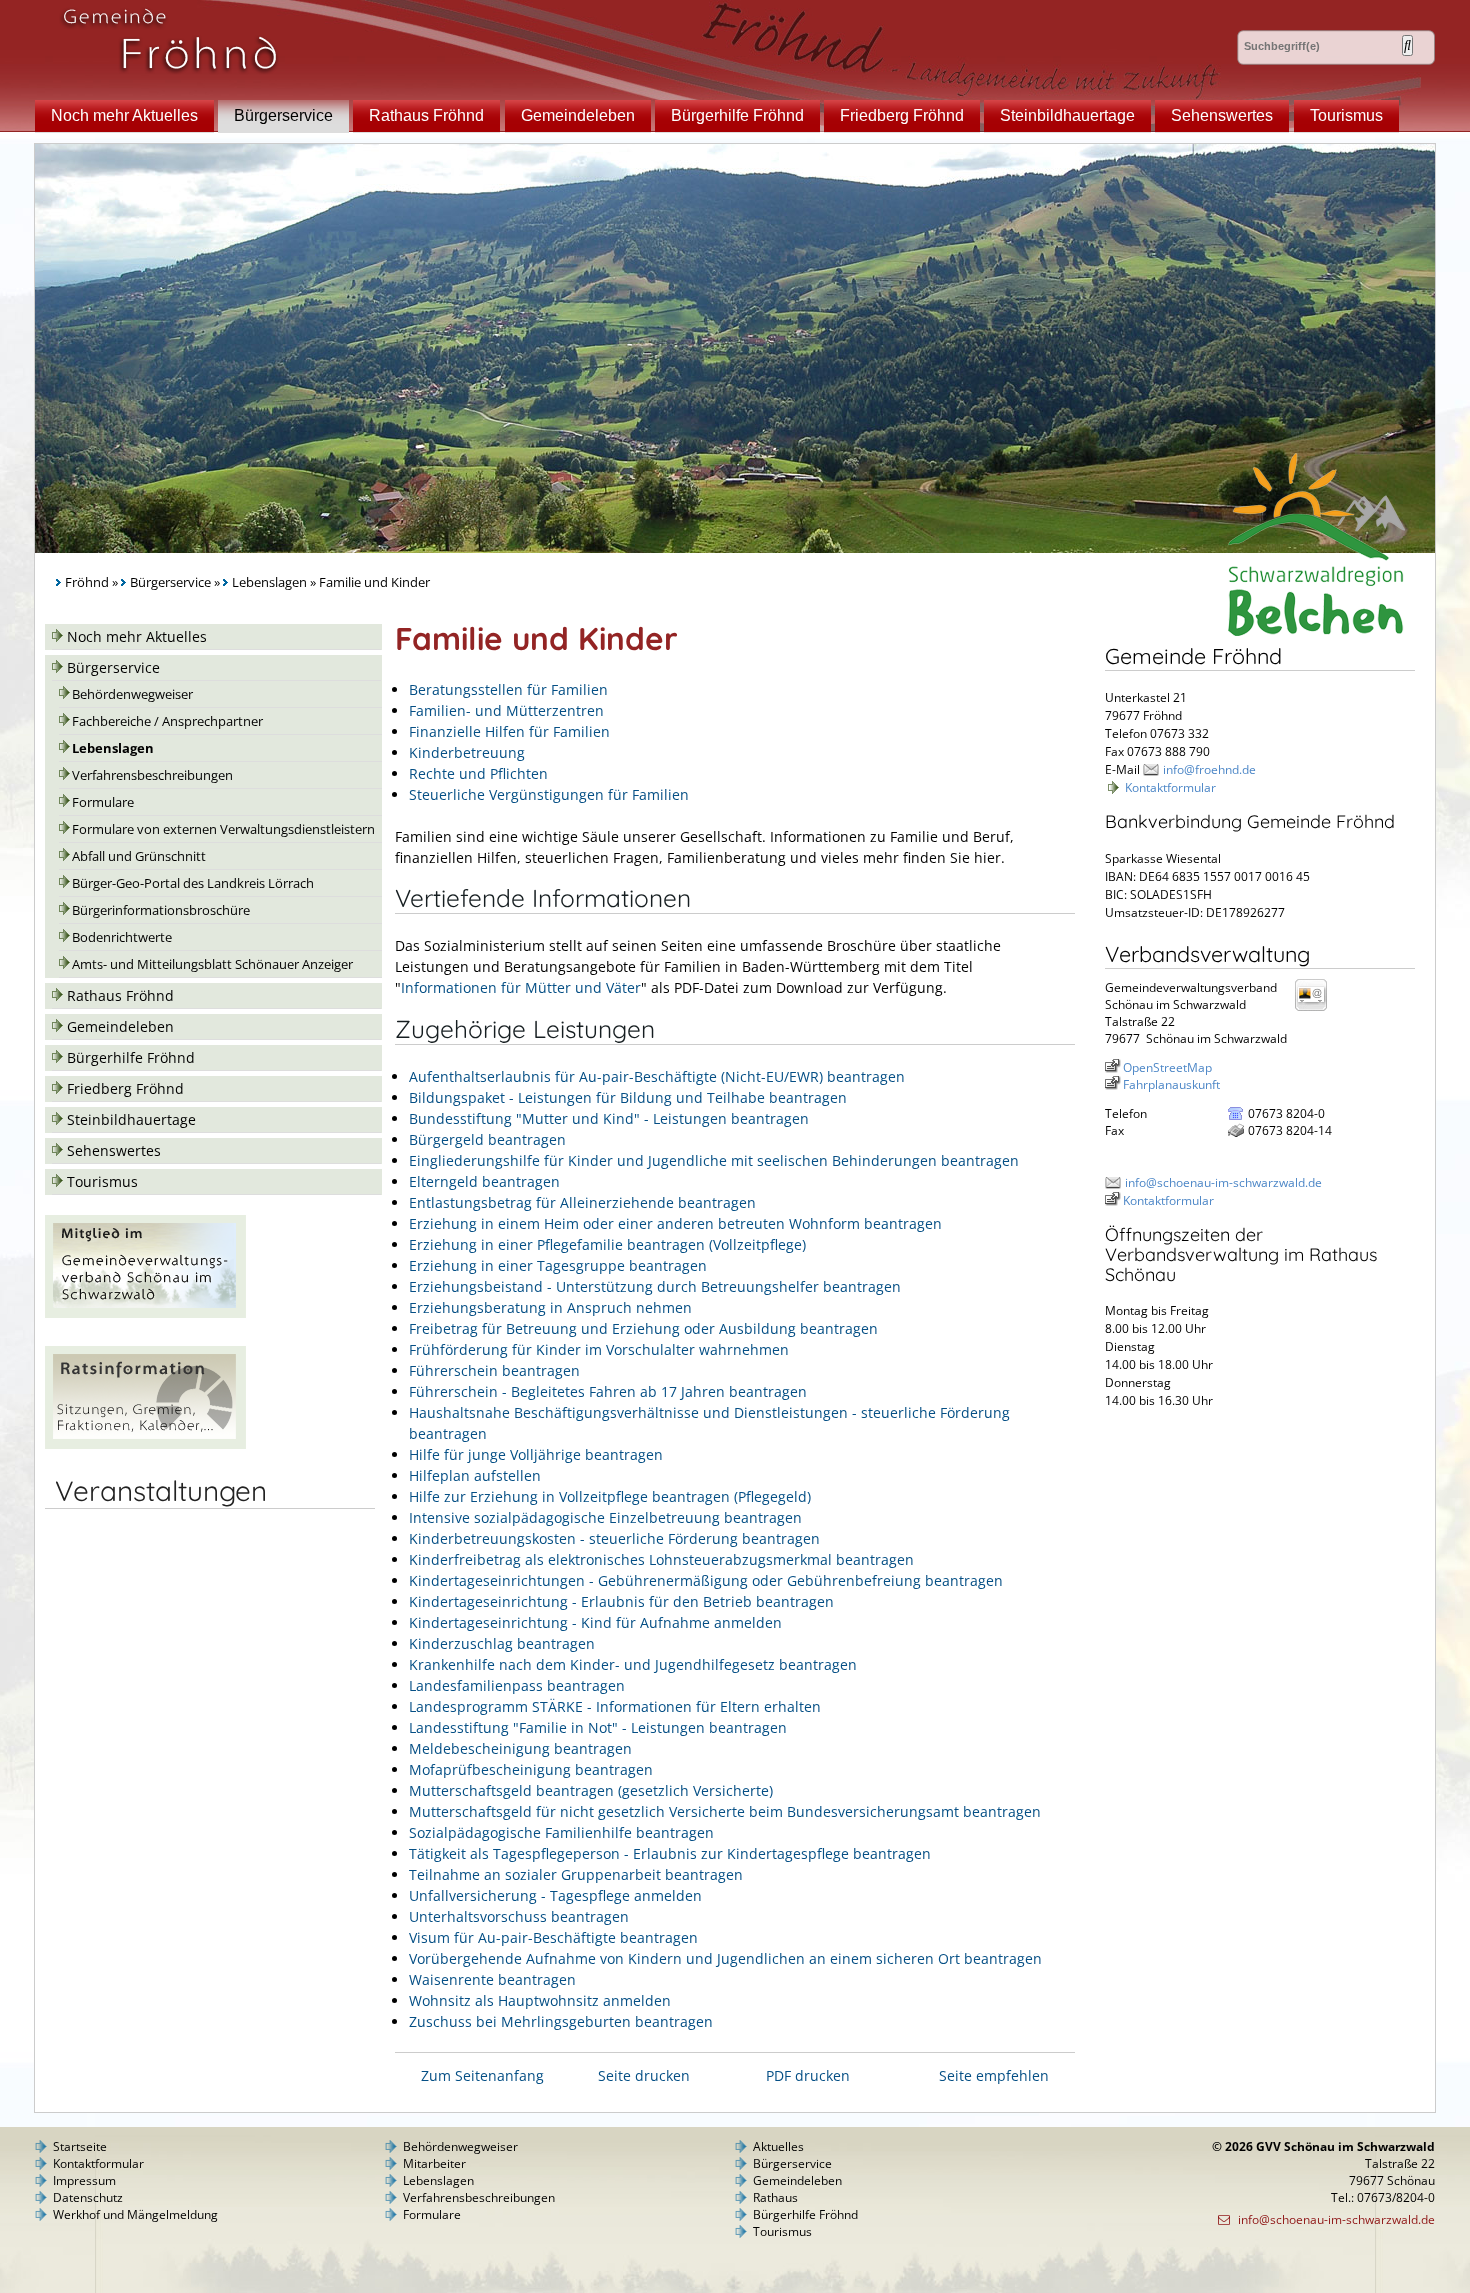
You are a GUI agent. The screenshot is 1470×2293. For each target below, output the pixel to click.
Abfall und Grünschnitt (139, 856)
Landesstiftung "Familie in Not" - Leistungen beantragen (598, 1727)
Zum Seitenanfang (482, 2075)
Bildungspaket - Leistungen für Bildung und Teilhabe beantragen (628, 1097)
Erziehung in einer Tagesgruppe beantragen (558, 1265)
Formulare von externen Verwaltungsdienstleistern (223, 829)
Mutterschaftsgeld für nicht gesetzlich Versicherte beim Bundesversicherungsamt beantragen (725, 1811)
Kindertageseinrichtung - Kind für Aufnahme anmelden (595, 1622)
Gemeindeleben (578, 115)
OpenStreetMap (1167, 1067)
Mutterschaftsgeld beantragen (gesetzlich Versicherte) (591, 1790)
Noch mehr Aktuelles (124, 115)
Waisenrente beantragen (492, 1979)
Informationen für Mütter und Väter (521, 987)
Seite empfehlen (994, 2075)
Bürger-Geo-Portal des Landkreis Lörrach (193, 883)
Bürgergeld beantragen (487, 1139)
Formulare (103, 802)
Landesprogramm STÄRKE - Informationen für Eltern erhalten (615, 1706)
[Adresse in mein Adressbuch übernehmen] (1317, 1009)
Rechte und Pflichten (478, 773)
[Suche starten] (1407, 45)
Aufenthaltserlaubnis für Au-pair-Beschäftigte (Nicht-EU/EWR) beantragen (657, 1076)
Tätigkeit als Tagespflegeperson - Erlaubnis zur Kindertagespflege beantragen (670, 1853)
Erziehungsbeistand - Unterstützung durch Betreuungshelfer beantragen (655, 1286)
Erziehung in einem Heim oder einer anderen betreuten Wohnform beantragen (675, 1223)
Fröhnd (87, 582)
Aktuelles (778, 2146)
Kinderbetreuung (467, 752)
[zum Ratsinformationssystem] (145, 1443)
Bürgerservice (283, 115)
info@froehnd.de (1209, 769)
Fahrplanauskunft (1171, 1084)
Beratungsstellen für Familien (508, 689)
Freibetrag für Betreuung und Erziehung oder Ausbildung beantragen (643, 1328)
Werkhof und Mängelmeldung (135, 2214)
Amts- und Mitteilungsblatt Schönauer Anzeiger (212, 964)
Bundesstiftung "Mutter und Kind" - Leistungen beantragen (609, 1118)
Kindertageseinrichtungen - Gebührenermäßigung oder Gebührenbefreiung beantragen (706, 1580)
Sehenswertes (1222, 115)
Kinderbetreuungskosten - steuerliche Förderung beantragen (614, 1538)
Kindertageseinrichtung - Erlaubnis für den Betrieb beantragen (621, 1601)
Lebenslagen (269, 582)
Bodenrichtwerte (122, 937)
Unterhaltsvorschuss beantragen (519, 1916)
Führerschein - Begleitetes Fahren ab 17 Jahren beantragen (608, 1391)
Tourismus (1346, 115)
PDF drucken (808, 2075)
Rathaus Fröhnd (426, 115)
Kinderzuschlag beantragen (502, 1643)
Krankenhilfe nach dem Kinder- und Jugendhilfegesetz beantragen (633, 1664)
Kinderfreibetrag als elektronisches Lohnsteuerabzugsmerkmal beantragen (661, 1559)
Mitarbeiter (434, 2163)
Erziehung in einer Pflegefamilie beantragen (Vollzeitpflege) (607, 1244)
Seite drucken (644, 2075)
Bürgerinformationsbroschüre (161, 910)
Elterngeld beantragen (484, 1181)
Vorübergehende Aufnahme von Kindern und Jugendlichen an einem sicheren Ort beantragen (725, 1958)
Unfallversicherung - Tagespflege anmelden (555, 1895)
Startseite (80, 2146)
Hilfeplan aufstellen (475, 1475)
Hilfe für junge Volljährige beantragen (536, 1454)
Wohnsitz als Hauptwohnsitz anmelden (540, 2000)
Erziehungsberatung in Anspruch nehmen (550, 1307)
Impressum (84, 2180)
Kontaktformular (1170, 787)
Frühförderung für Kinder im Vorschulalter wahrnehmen (599, 1349)
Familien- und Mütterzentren (506, 710)
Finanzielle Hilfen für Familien (509, 731)
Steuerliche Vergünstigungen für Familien (549, 794)
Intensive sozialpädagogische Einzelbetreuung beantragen (605, 1517)
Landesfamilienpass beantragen (517, 1685)
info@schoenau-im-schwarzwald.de (1223, 1182)
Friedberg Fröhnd (902, 115)
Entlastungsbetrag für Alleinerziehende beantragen (582, 1202)
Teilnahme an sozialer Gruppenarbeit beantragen (576, 1874)
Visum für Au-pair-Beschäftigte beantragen (553, 1937)
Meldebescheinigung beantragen (520, 1748)
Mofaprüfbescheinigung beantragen (531, 1769)
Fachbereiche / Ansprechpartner (167, 721)
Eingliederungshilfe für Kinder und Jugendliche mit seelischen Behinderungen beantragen (714, 1160)
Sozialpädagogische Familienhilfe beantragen (561, 1832)
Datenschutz (88, 2197)
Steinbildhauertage (1067, 115)
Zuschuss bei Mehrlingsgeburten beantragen (561, 2021)
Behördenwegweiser (132, 694)
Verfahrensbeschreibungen (152, 775)
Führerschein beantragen (494, 1370)
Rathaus (775, 2197)
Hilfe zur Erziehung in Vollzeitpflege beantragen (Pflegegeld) (610, 1496)
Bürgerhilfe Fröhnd (737, 115)
